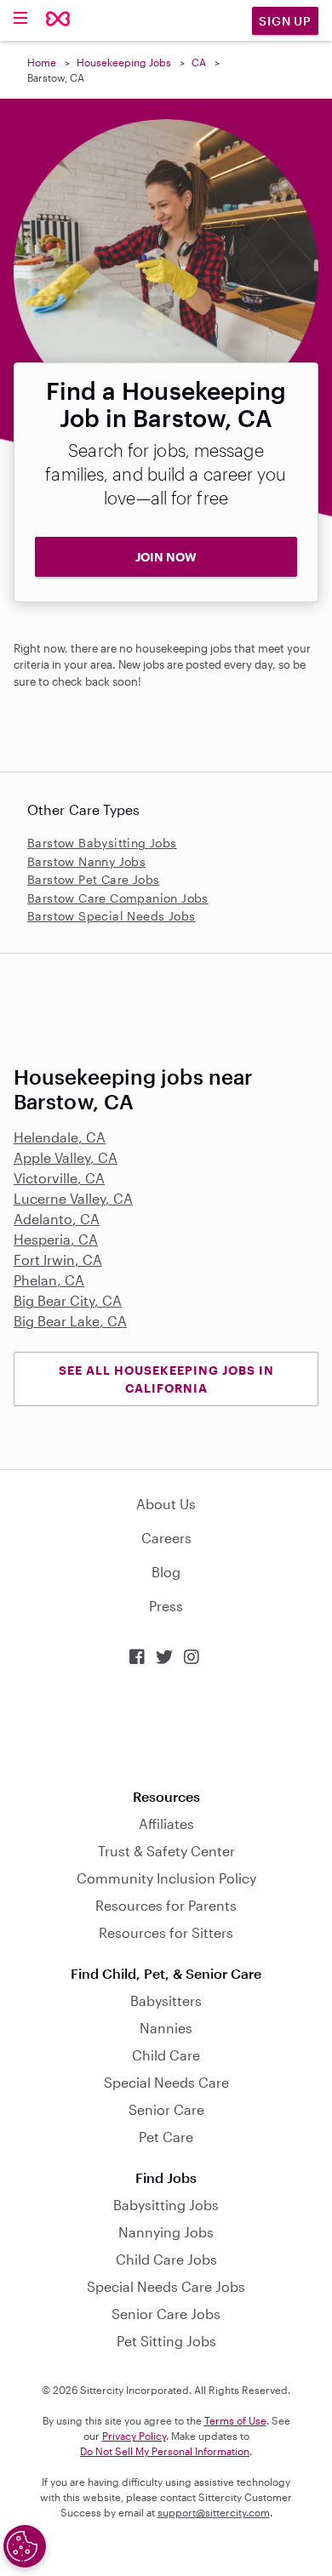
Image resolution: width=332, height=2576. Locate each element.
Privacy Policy (134, 2436)
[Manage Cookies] (25, 2546)
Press (166, 1606)
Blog (166, 1572)
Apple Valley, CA (66, 1157)
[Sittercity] (58, 20)
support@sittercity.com (214, 2512)
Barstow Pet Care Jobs (93, 879)
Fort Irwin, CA (58, 1260)
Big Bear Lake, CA (70, 1321)
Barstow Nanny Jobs (86, 861)
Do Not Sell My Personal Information (165, 2451)
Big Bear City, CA (68, 1300)
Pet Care (166, 2137)
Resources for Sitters (166, 1932)
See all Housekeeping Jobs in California (166, 1379)
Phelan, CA (49, 1280)
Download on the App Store (166, 1727)
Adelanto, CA (57, 1219)
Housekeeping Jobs (124, 62)
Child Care (166, 2055)
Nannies (166, 2028)
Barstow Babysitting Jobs (102, 843)
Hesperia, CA (56, 1239)
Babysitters (166, 2000)
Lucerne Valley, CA (73, 1198)
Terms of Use (235, 2420)
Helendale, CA (60, 1137)
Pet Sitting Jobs (166, 2341)
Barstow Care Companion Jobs (118, 898)
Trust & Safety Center (166, 1851)
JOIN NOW (166, 557)
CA (199, 62)
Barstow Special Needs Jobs (111, 916)
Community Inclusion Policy (166, 1878)
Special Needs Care (166, 2082)
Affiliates (166, 1824)
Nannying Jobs (166, 2232)
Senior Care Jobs (166, 2314)
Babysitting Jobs (166, 2205)
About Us (166, 1504)
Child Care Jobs (166, 2259)
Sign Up (285, 21)
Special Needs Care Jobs (166, 2286)
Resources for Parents (166, 1905)
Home (42, 62)
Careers (166, 1538)
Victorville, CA (59, 1178)
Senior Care (166, 2109)
